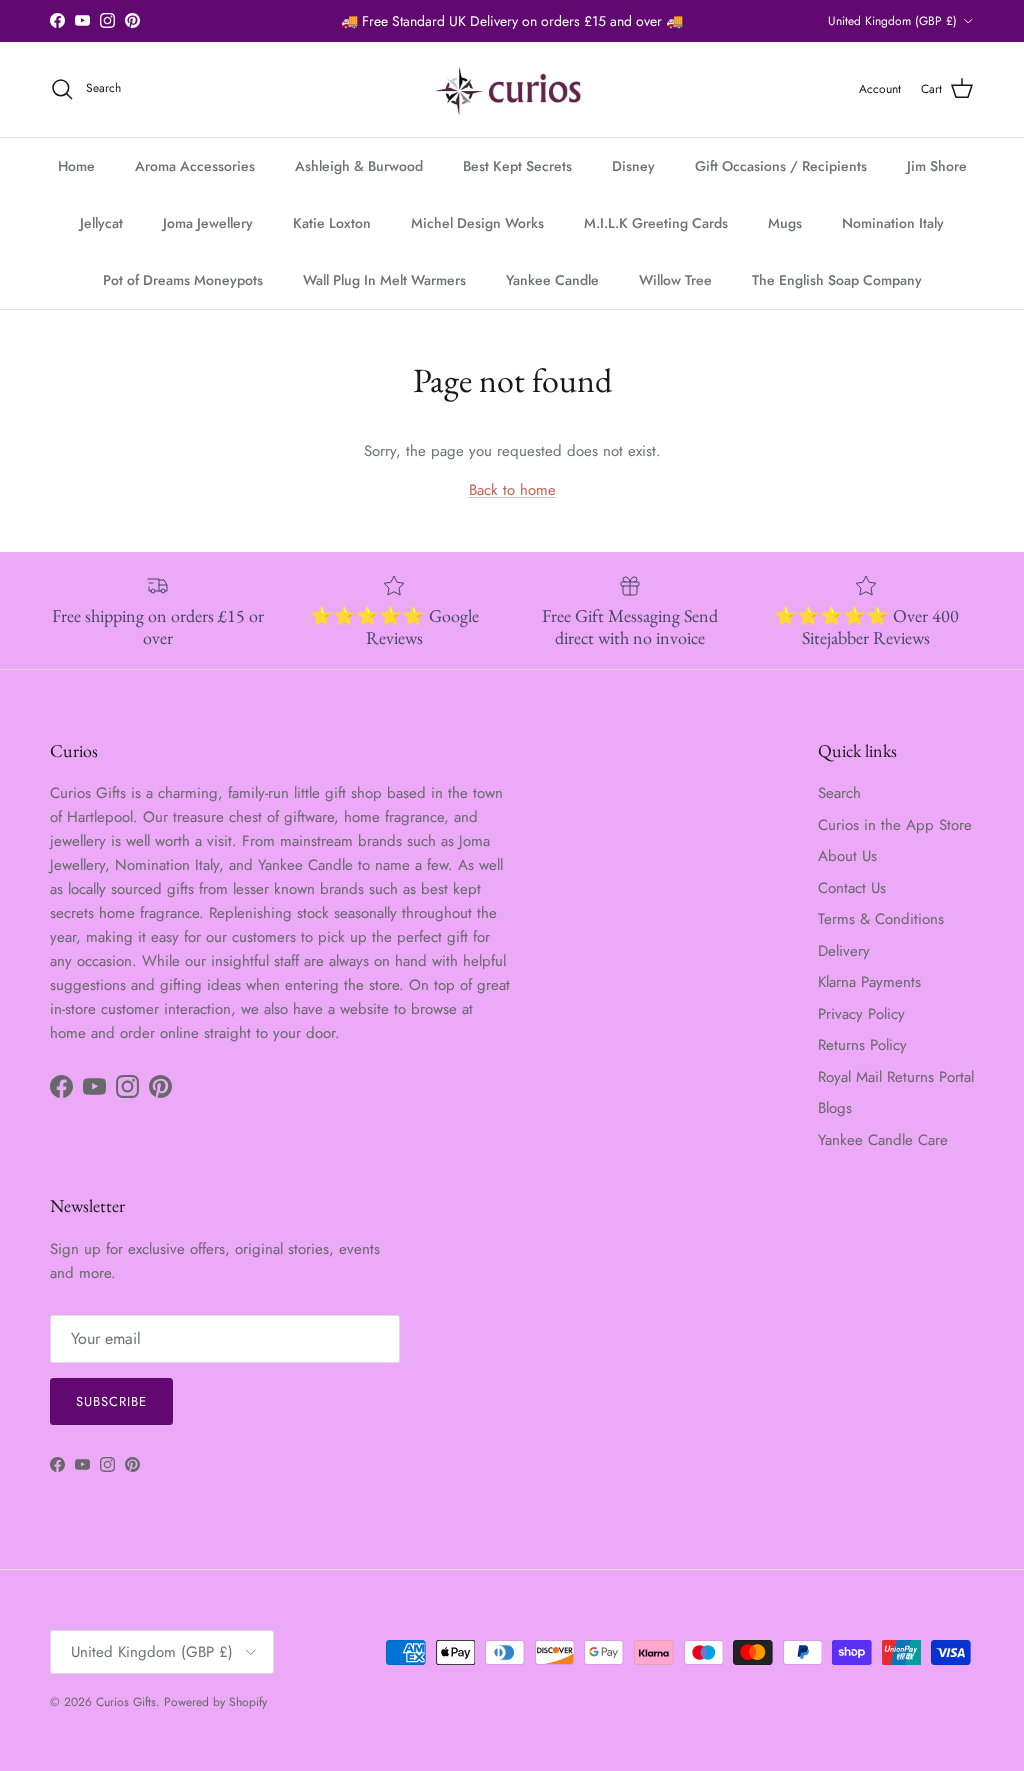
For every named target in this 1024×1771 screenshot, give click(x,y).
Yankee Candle (552, 280)
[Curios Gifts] (512, 89)
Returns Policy (862, 1045)
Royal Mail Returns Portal (896, 1077)
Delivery (844, 951)
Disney (633, 166)
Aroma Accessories (195, 166)
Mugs (785, 223)
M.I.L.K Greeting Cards (656, 223)
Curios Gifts (126, 1702)
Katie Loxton (332, 223)
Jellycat (101, 223)
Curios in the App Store (895, 825)
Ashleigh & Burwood (359, 166)
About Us (847, 856)
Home (76, 166)
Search (839, 793)
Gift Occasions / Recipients (781, 166)
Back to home (512, 490)
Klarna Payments (869, 982)
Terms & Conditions (881, 919)
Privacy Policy (861, 1014)
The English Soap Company (837, 280)
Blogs (835, 1108)
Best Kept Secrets (517, 166)
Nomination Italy (893, 223)
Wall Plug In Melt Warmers (384, 280)
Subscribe (111, 1401)
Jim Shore (937, 166)
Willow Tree (675, 280)
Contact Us (852, 888)
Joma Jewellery (208, 223)
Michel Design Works (477, 223)
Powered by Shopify (215, 1702)
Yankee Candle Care (883, 1140)
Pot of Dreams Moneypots (183, 280)
